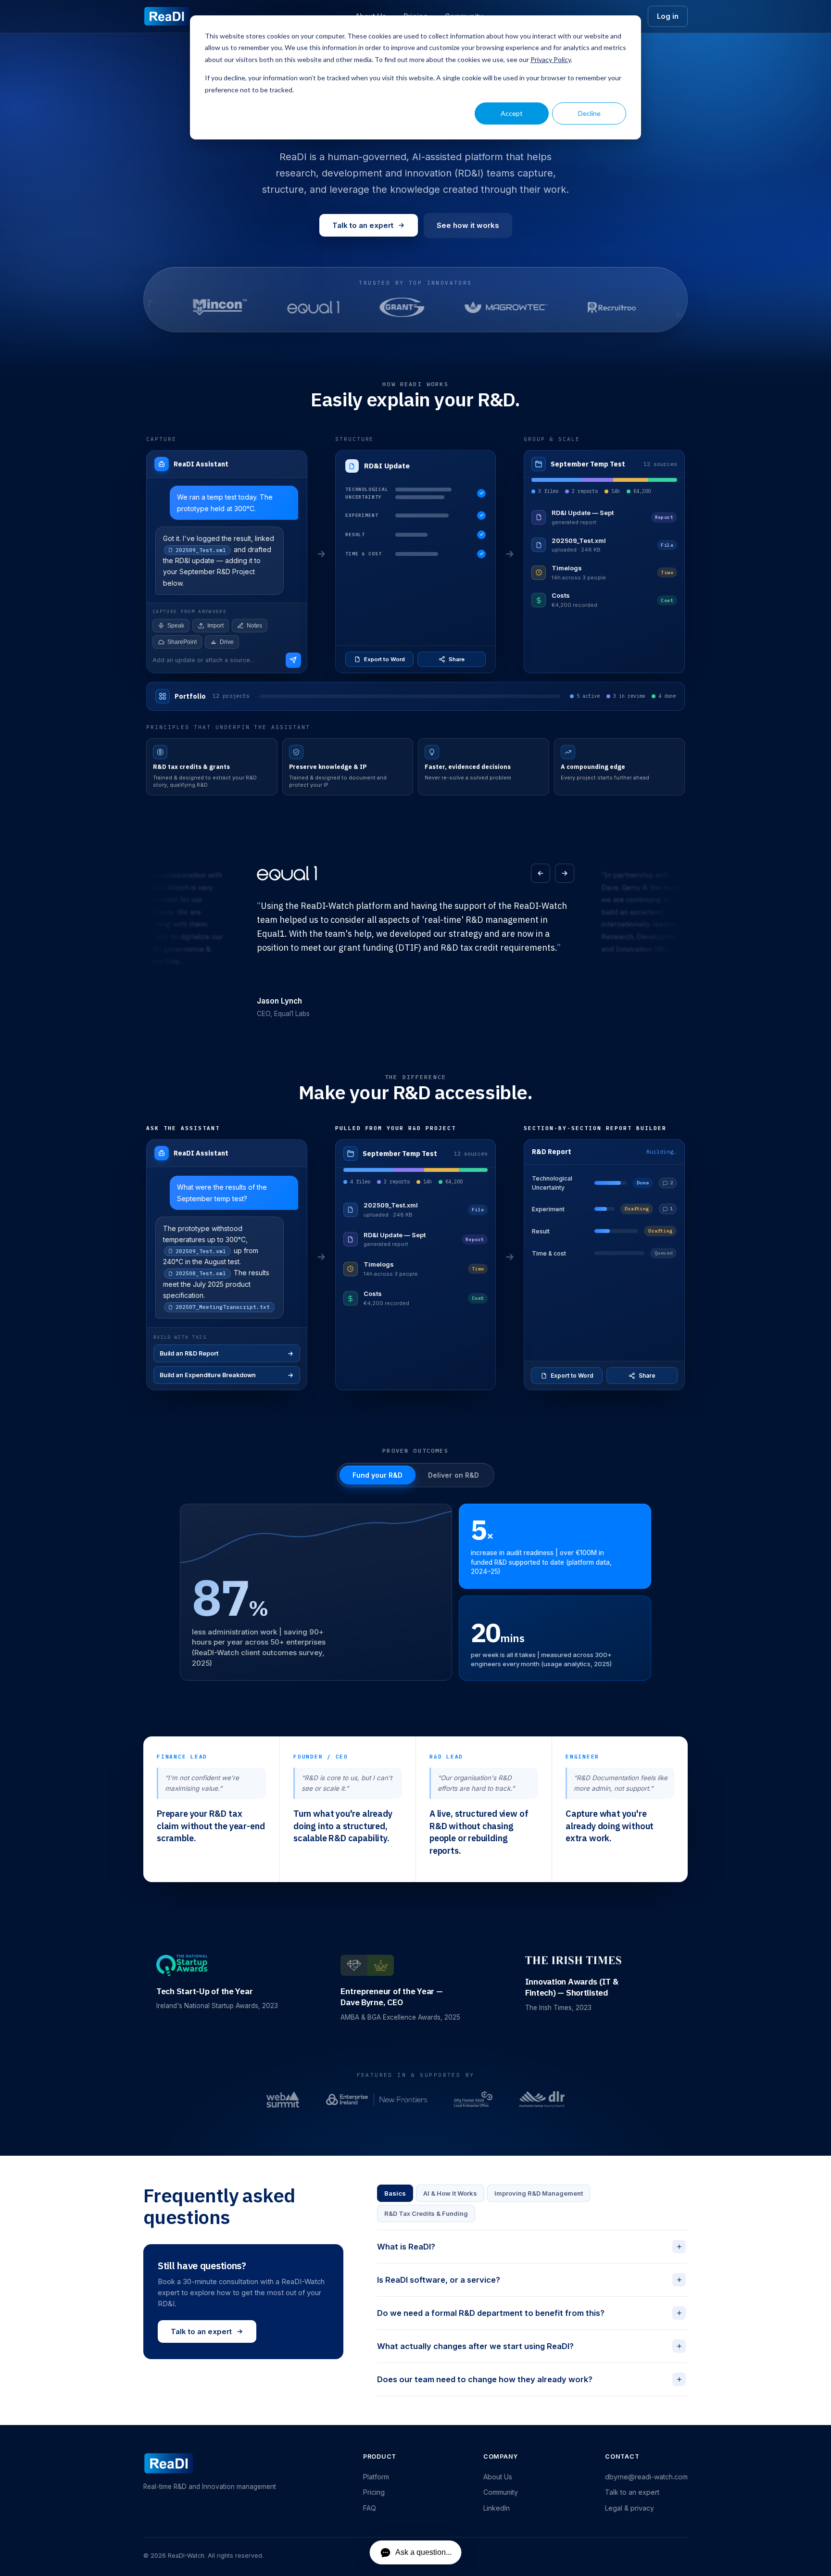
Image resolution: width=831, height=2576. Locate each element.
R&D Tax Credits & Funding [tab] (426, 2213)
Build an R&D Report (189, 1353)
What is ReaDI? (530, 2246)
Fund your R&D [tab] (378, 1475)
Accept (512, 113)
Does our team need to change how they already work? (530, 2379)
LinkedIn (497, 2508)
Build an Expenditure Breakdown (208, 1375)
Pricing (374, 2492)
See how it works (468, 225)
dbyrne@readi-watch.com (646, 2477)
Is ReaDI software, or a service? (530, 2280)
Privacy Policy (551, 59)
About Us (498, 2477)
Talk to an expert (363, 225)
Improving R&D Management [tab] (539, 2193)
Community (501, 2492)
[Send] (293, 660)
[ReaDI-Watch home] (167, 16)
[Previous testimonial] (541, 873)
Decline (589, 113)
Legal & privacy (630, 2508)
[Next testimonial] (565, 873)
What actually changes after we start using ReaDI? (530, 2346)
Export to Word (384, 659)
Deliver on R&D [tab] (453, 1475)
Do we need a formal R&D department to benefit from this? (530, 2313)
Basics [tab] (395, 2193)
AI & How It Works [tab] (450, 2193)
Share (457, 659)
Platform (376, 2477)
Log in (668, 16)
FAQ (370, 2508)
